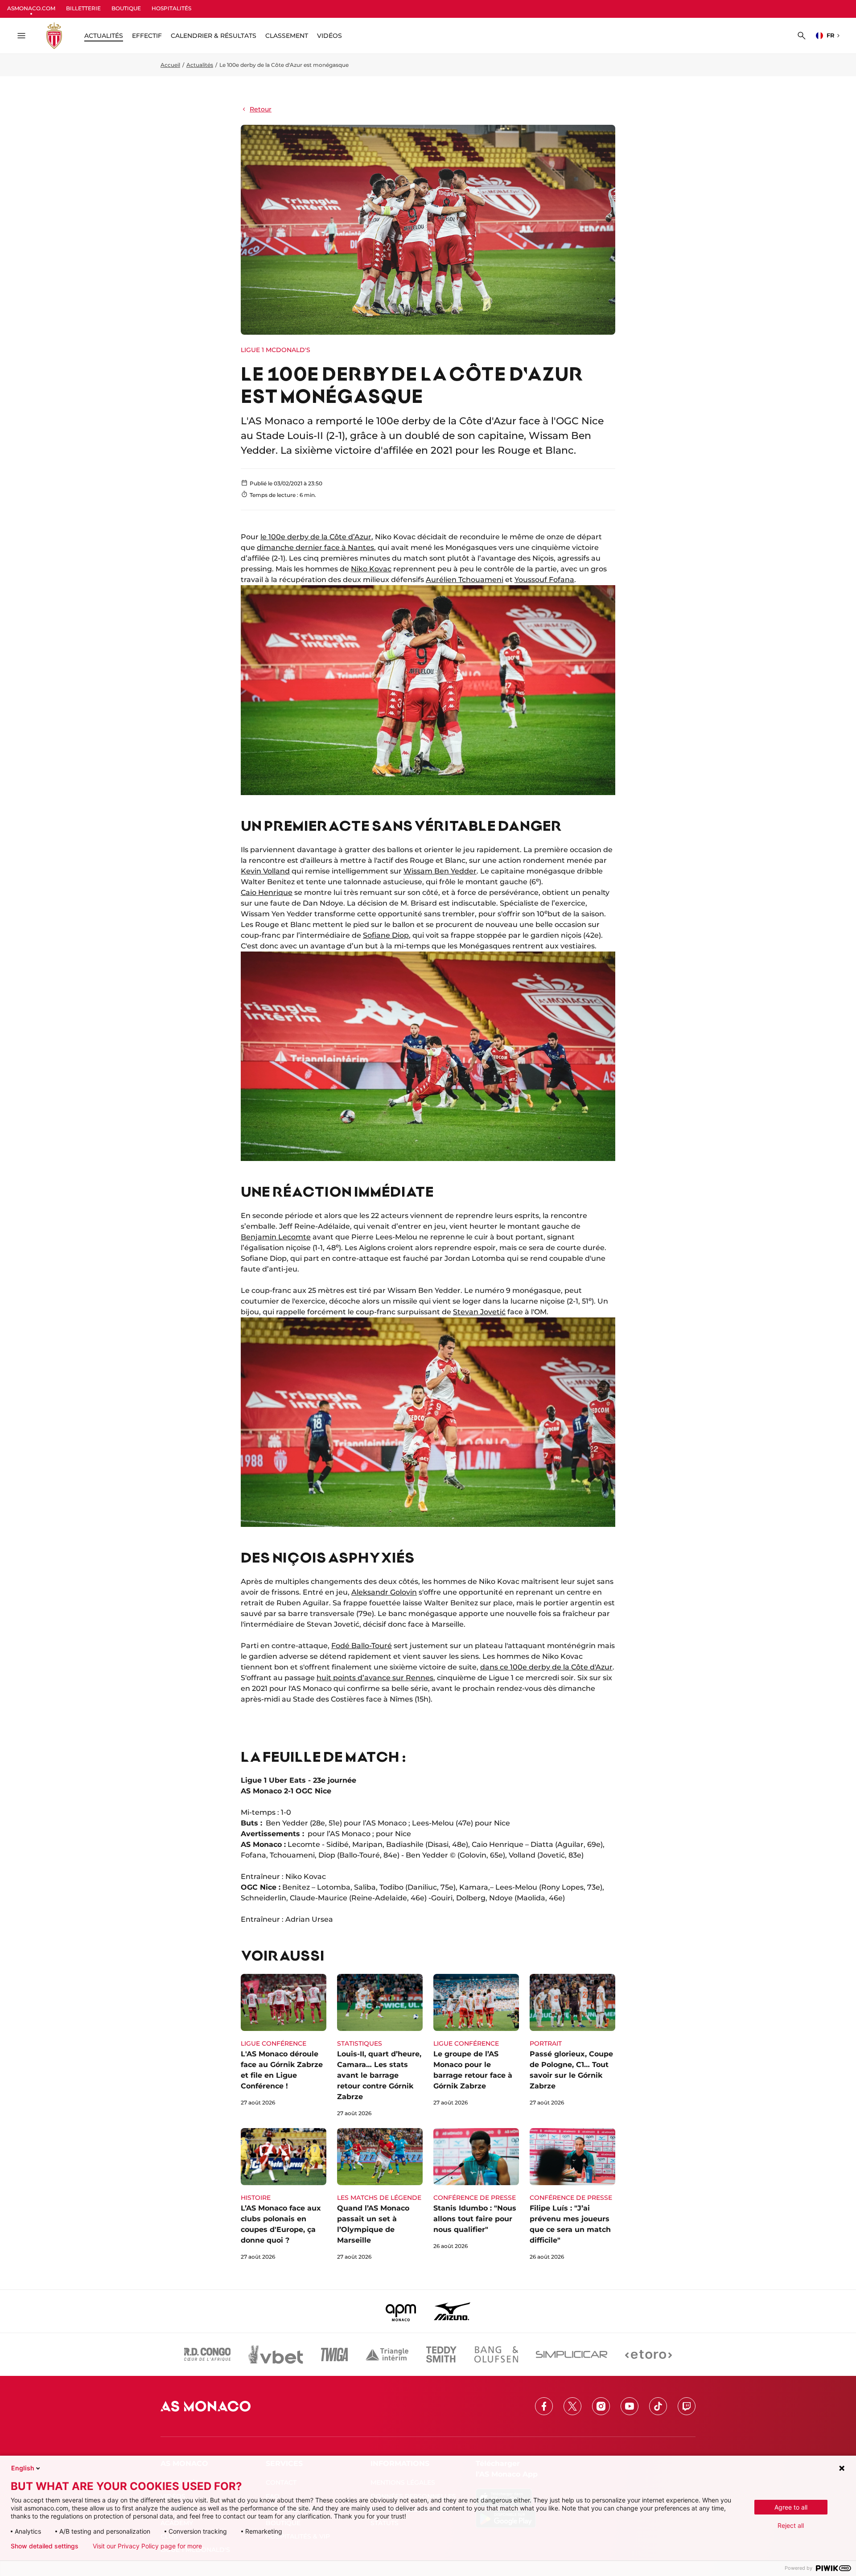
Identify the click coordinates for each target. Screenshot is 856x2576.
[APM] (401, 2311)
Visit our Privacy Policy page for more (147, 2546)
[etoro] (648, 2354)
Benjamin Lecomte (276, 1237)
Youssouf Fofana (544, 580)
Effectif (147, 36)
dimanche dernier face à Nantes (315, 548)
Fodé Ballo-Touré (362, 1646)
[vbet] (276, 2354)
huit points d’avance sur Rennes (375, 1678)
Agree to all (791, 2507)
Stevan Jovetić (479, 1312)
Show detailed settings (45, 2546)
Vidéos (329, 36)
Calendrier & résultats (214, 36)
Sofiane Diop (386, 935)
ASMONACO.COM (31, 8)
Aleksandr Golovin (384, 1592)
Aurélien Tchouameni (465, 580)
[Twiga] (334, 2354)
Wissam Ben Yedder (440, 871)
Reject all (791, 2525)
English (23, 2468)
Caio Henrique (267, 892)
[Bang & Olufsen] (496, 2354)
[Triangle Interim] (387, 2354)
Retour (261, 109)
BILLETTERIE (83, 8)
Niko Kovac (371, 569)
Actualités (200, 65)
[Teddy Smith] (441, 2354)
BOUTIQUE (126, 8)
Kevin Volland (265, 871)
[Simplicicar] (572, 2354)
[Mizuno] (452, 2311)
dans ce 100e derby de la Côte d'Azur (546, 1667)
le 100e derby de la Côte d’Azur (316, 537)
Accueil (170, 65)
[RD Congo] (208, 2354)
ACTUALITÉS (104, 36)
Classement (287, 36)
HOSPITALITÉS (171, 8)
